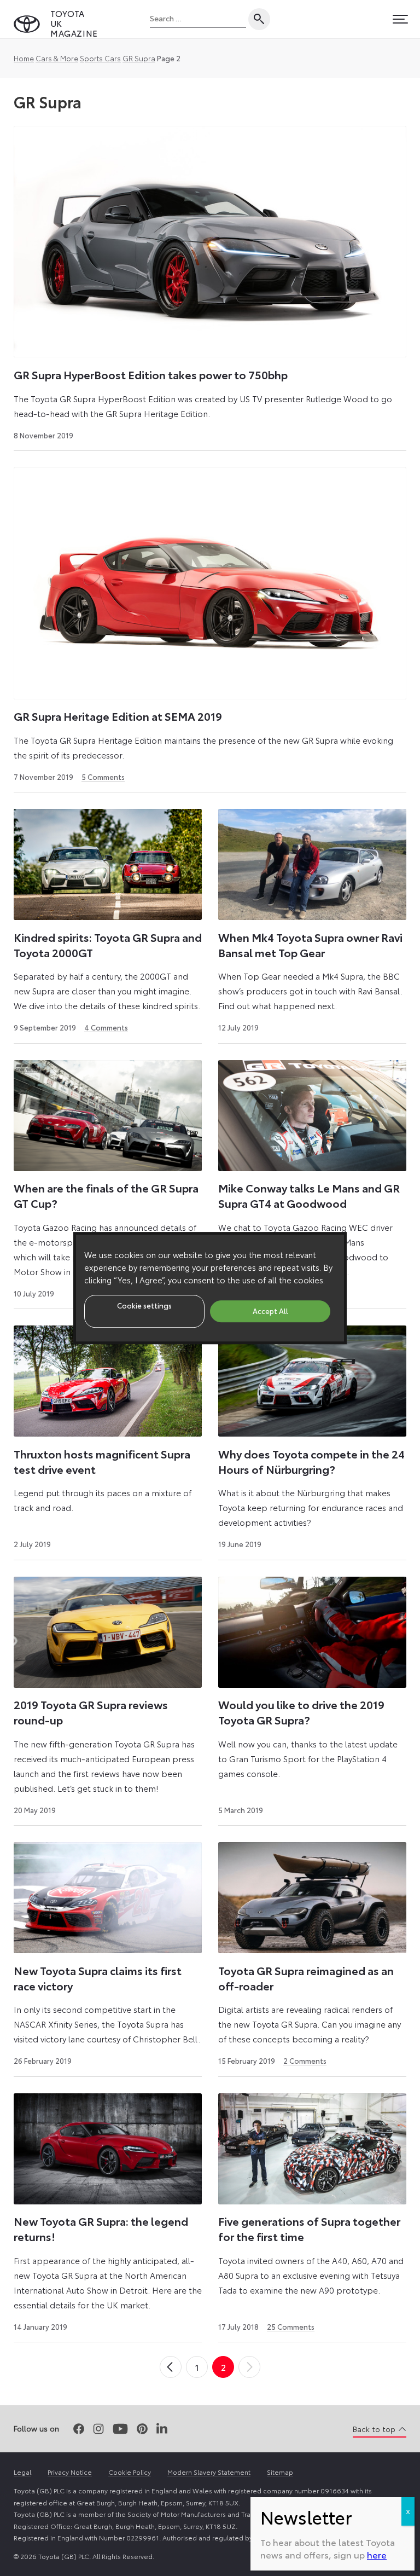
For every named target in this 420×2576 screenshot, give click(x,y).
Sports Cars (100, 58)
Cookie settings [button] (144, 1305)
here (377, 2554)
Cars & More (57, 58)
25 (291, 2326)
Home (24, 58)
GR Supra (139, 58)
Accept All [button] (270, 1311)
